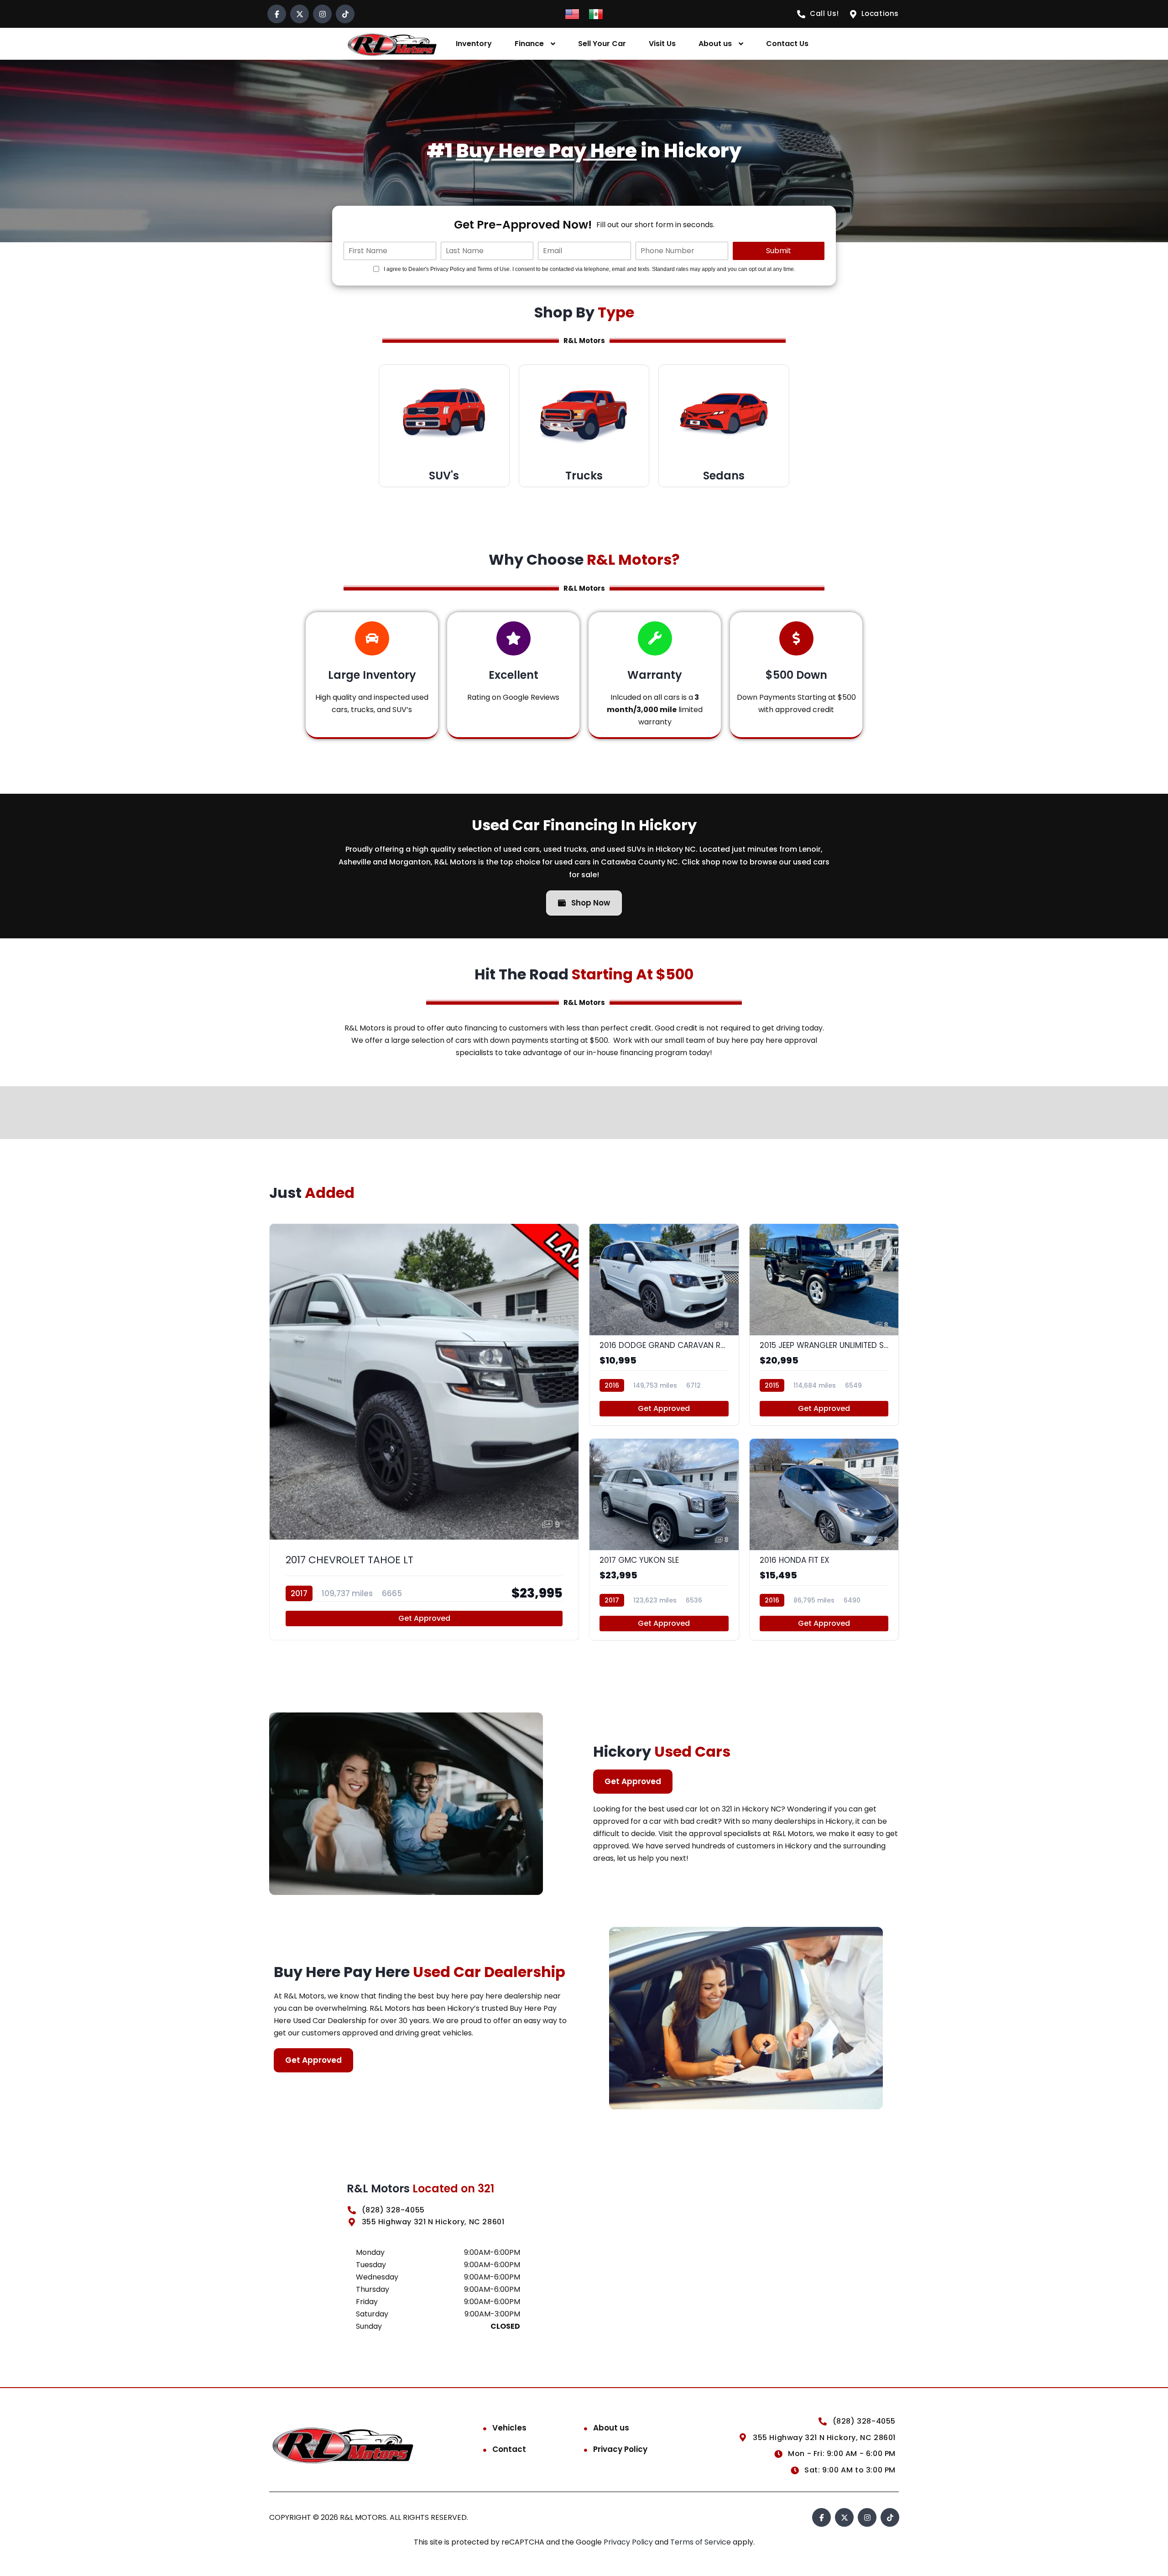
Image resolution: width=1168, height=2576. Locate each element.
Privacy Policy (620, 2449)
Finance (529, 44)
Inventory (474, 44)
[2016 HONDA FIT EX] (824, 1539)
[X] (300, 14)
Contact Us (787, 44)
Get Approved (424, 1618)
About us (715, 44)
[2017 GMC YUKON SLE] (664, 1539)
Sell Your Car (602, 44)
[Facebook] (277, 14)
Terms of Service (701, 2542)
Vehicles (509, 2428)
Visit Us (662, 44)
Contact (509, 2449)
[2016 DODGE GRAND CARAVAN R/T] (664, 1324)
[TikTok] (345, 14)
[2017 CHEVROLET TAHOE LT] (424, 1432)
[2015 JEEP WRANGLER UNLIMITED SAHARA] (824, 1324)
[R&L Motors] (392, 44)
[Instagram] (322, 14)
